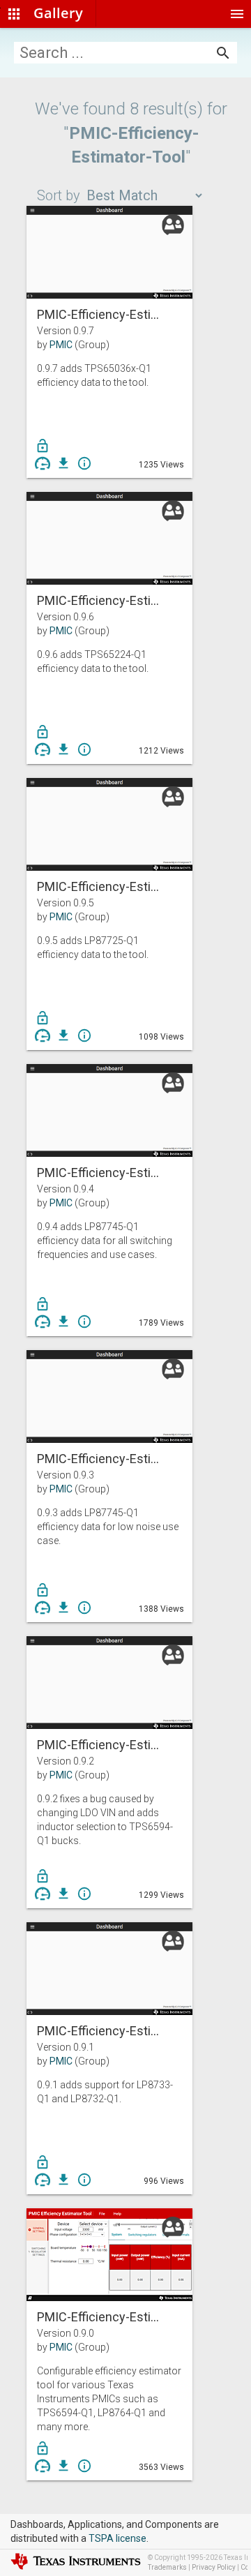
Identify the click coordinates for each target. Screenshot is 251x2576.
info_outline (84, 463)
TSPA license (117, 2538)
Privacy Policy (214, 2567)
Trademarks (167, 2567)
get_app (63, 463)
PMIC (61, 345)
